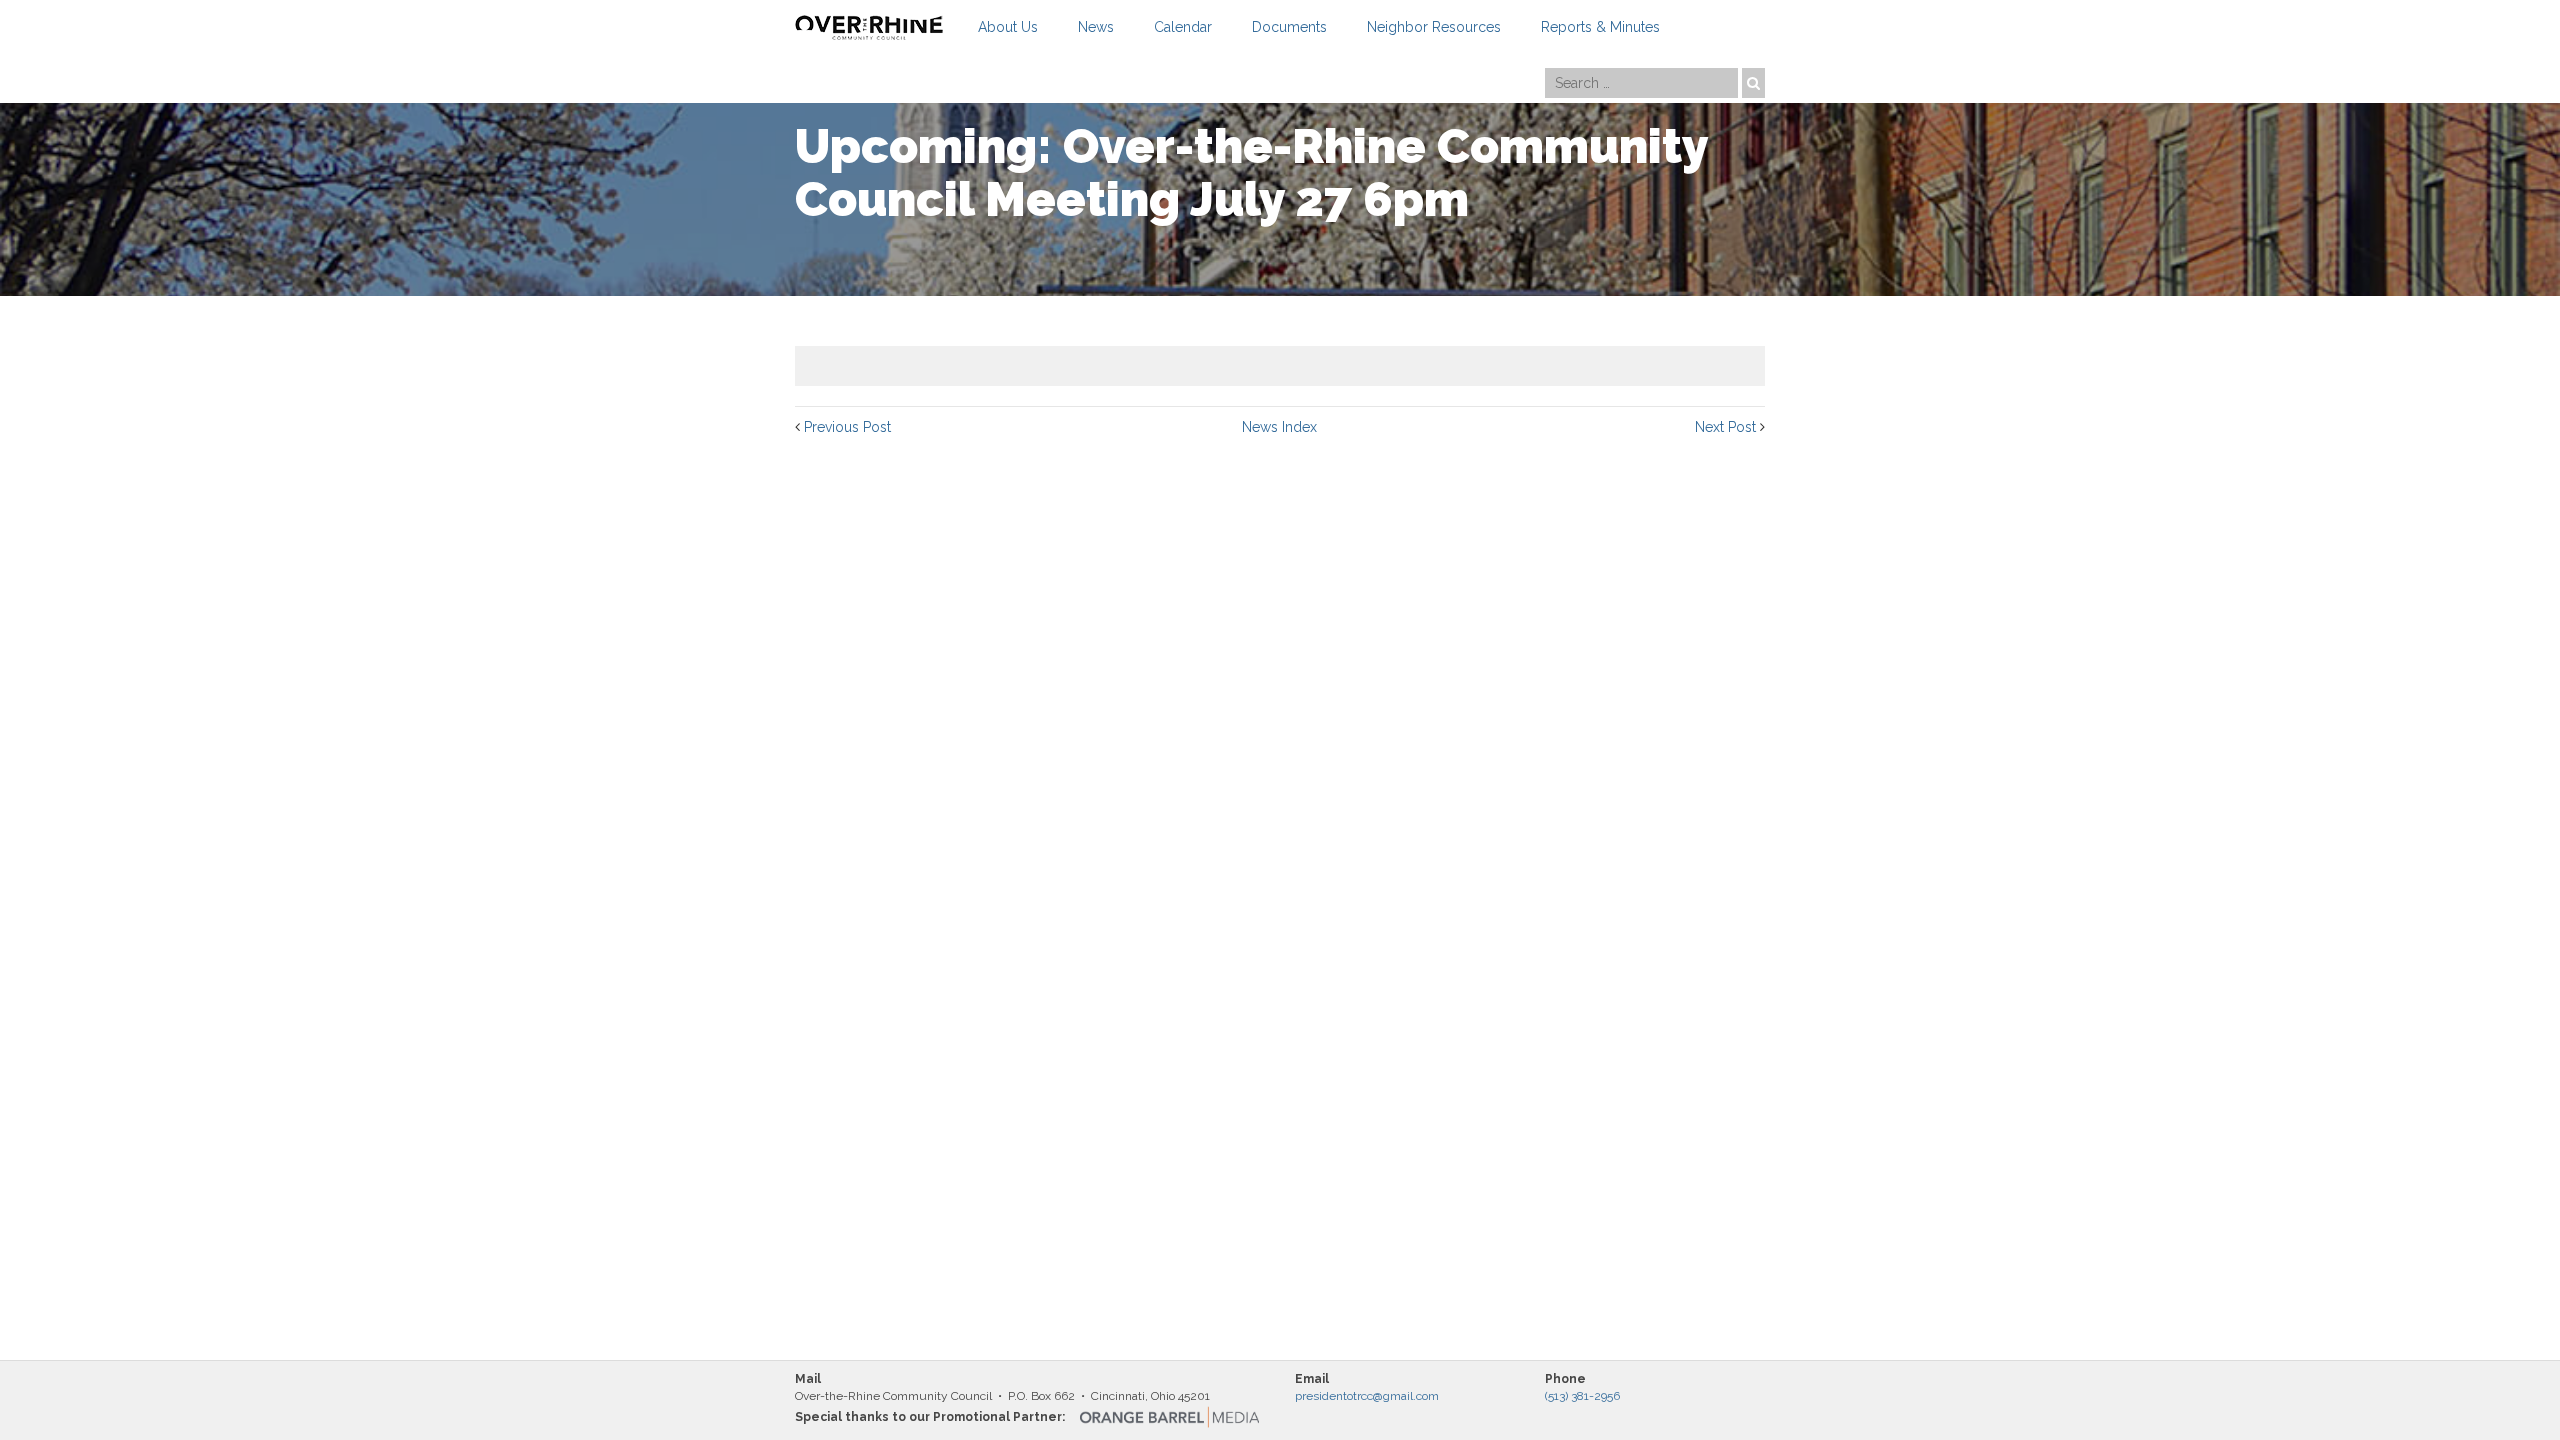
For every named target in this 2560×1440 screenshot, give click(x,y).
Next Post (1725, 427)
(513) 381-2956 (1582, 1396)
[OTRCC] (869, 27)
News (1096, 27)
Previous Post (847, 427)
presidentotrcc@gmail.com (1367, 1396)
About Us (1008, 27)
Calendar (1183, 27)
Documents (1289, 27)
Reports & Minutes (1600, 27)
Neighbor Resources (1434, 27)
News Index (1279, 427)
